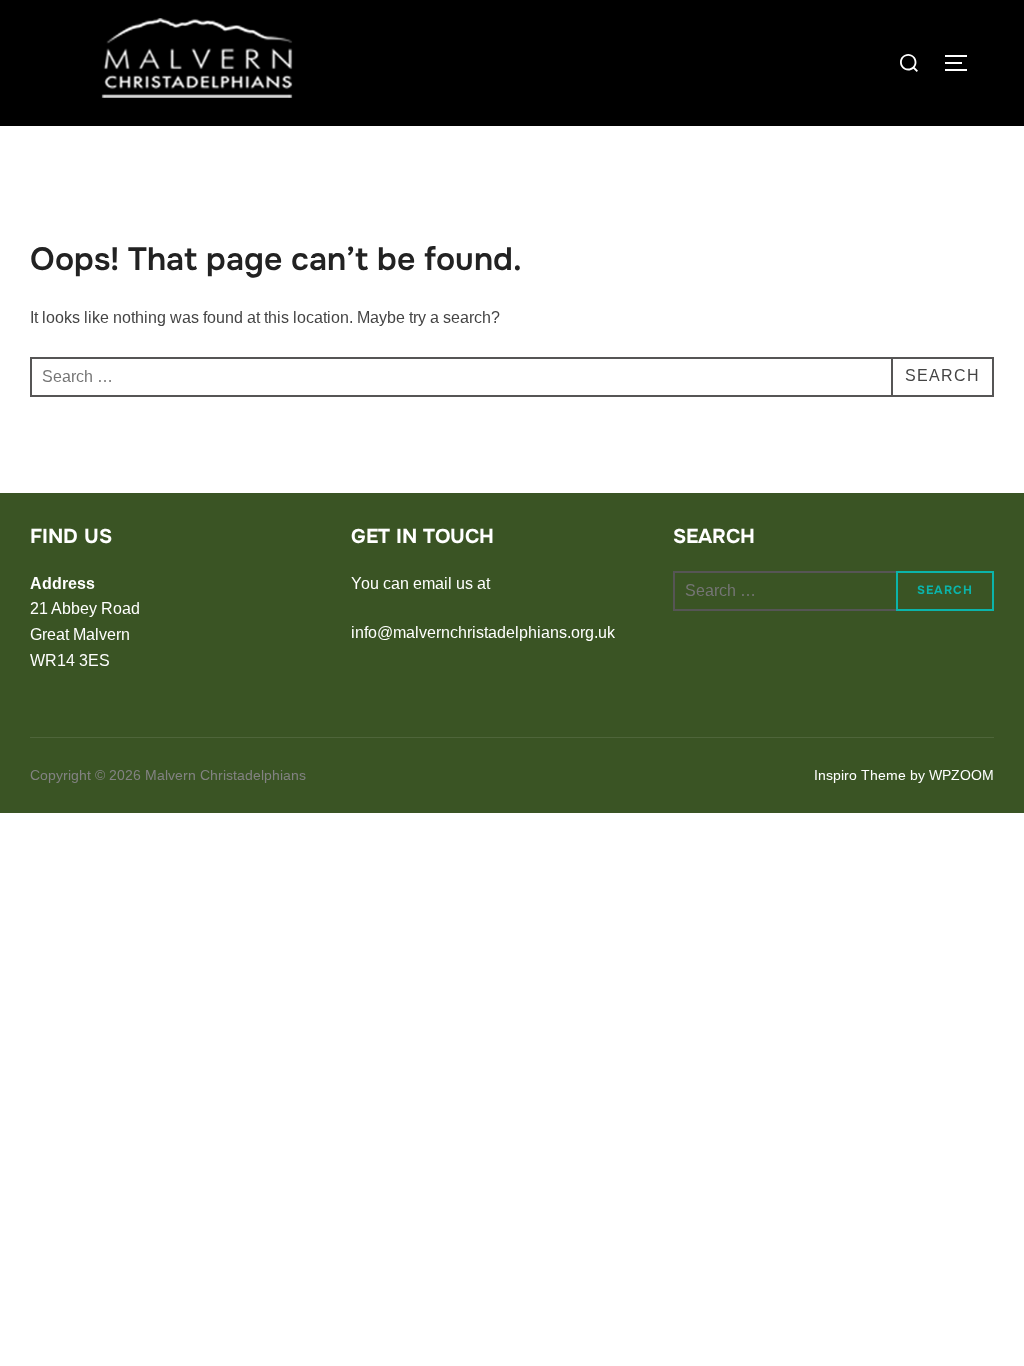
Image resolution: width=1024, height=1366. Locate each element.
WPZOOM (961, 775)
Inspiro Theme (860, 775)
